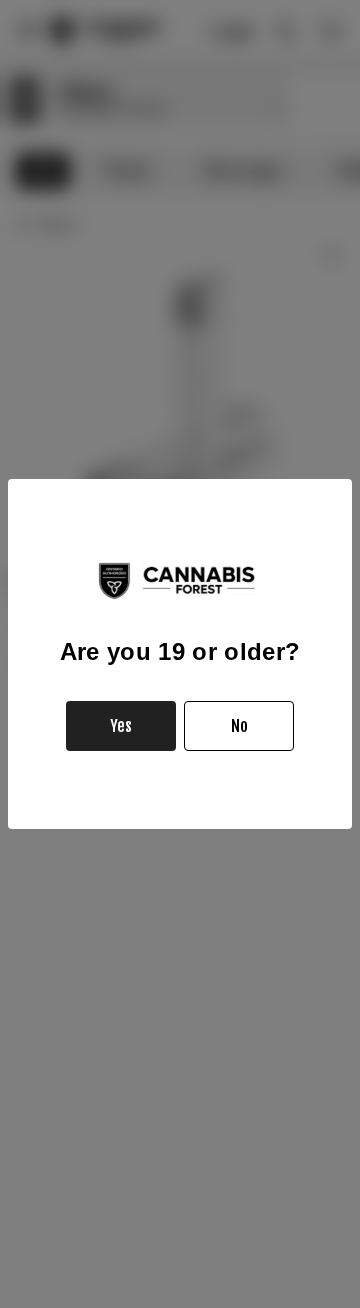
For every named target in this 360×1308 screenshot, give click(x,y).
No (239, 726)
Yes (121, 726)
